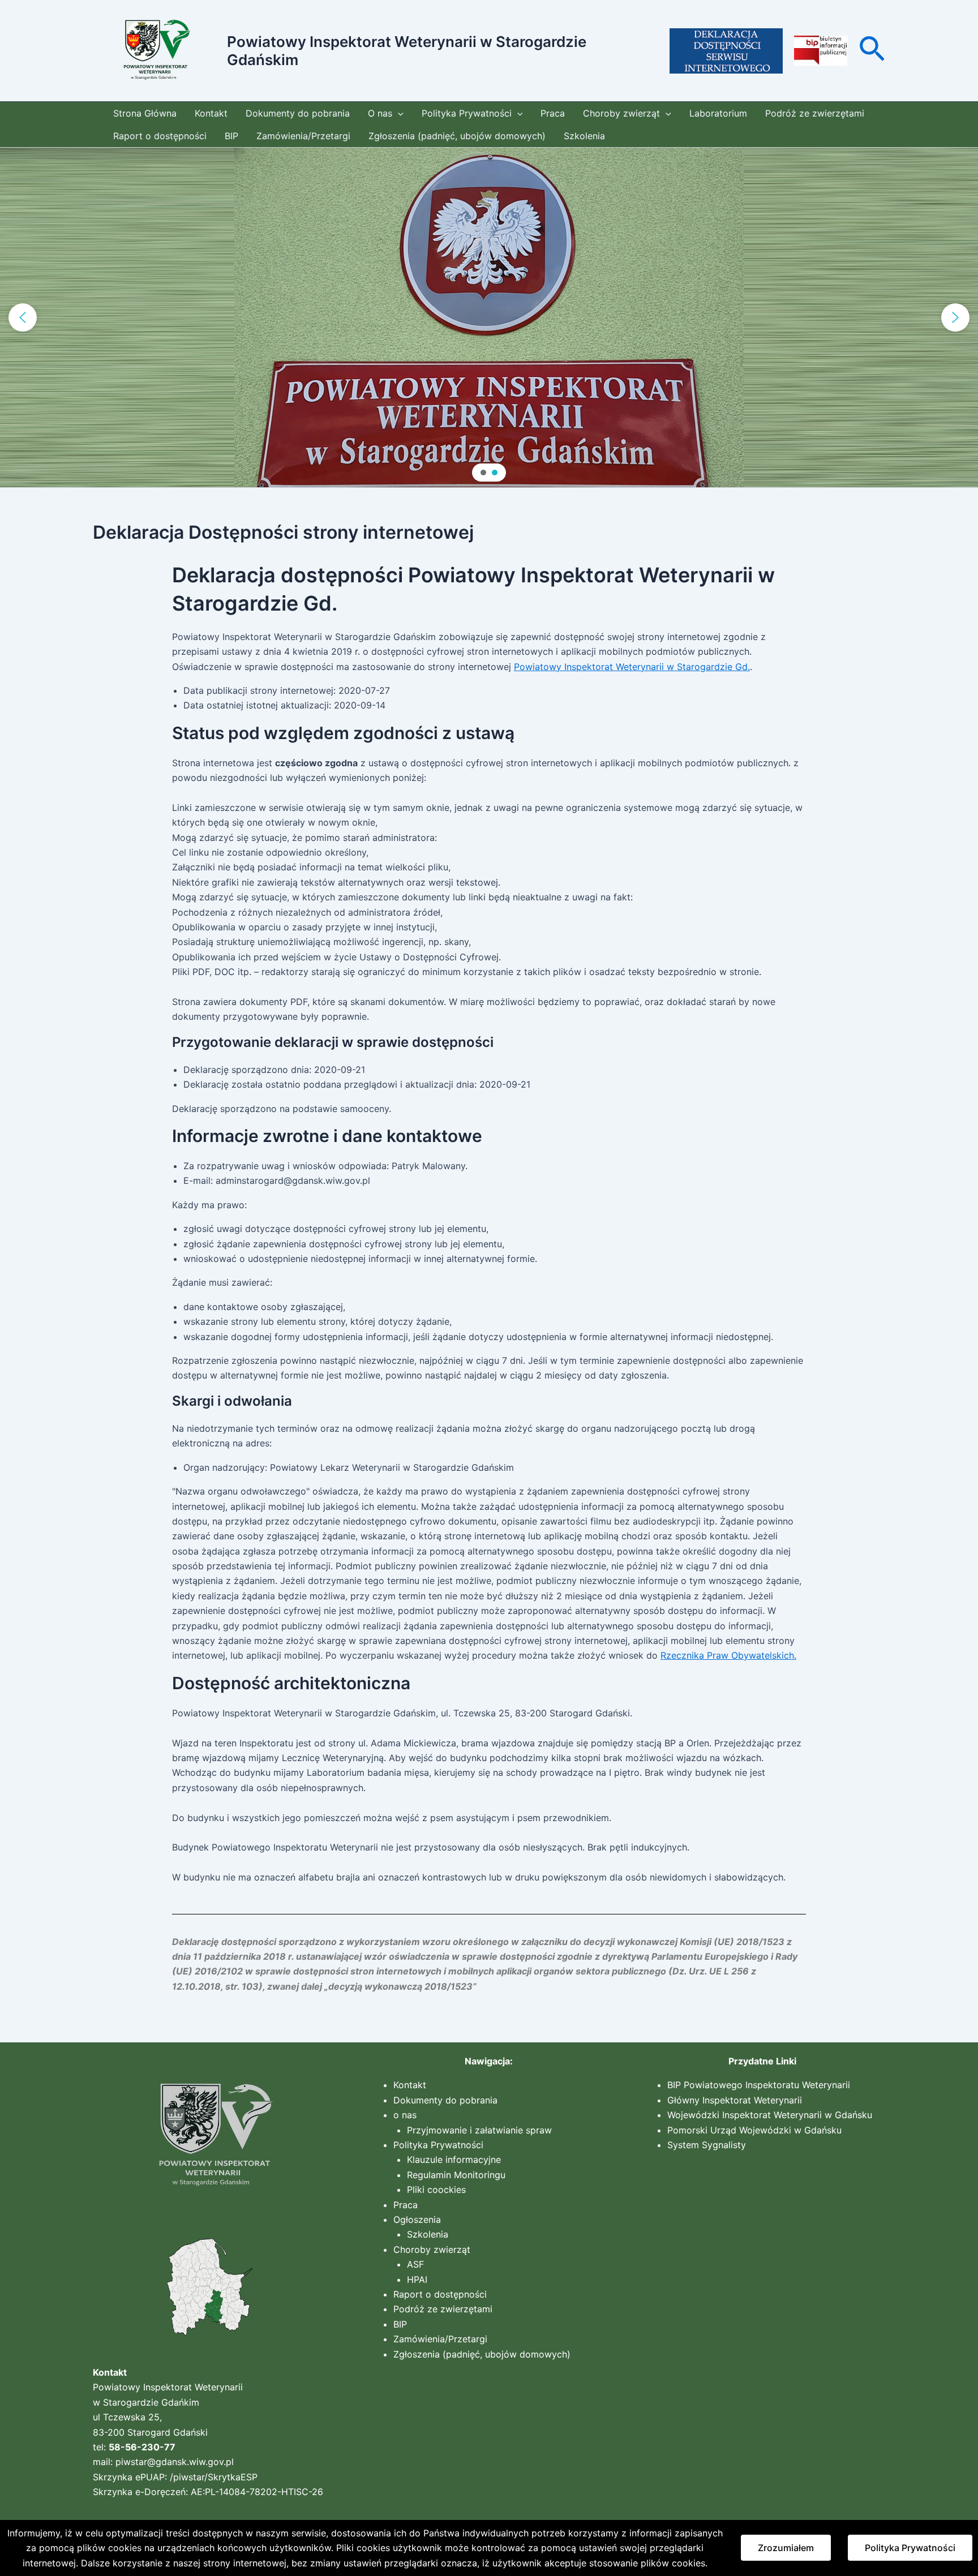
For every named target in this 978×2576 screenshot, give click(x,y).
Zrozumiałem (786, 2548)
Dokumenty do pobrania (298, 113)
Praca (553, 113)
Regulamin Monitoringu (456, 2175)
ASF (415, 2264)
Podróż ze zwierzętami (815, 113)
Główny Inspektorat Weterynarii (735, 2100)
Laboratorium (718, 113)
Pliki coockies (436, 2189)
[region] (489, 317)
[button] (872, 51)
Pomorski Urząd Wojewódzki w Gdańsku (754, 2130)
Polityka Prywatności (467, 113)
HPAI (417, 2279)
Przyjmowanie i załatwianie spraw (479, 2130)
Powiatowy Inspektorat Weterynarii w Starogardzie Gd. (632, 667)
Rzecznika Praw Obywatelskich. (728, 1655)
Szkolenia (584, 136)
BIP (231, 136)
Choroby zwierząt (621, 113)
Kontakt (211, 113)
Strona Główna (145, 113)
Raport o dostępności (160, 136)
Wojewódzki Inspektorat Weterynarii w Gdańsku (770, 2115)
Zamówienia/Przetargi (303, 136)
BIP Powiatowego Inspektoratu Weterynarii (759, 2085)
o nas (405, 2115)
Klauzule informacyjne (454, 2159)
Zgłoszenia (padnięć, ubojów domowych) (457, 136)
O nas (380, 113)
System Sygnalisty (707, 2145)
